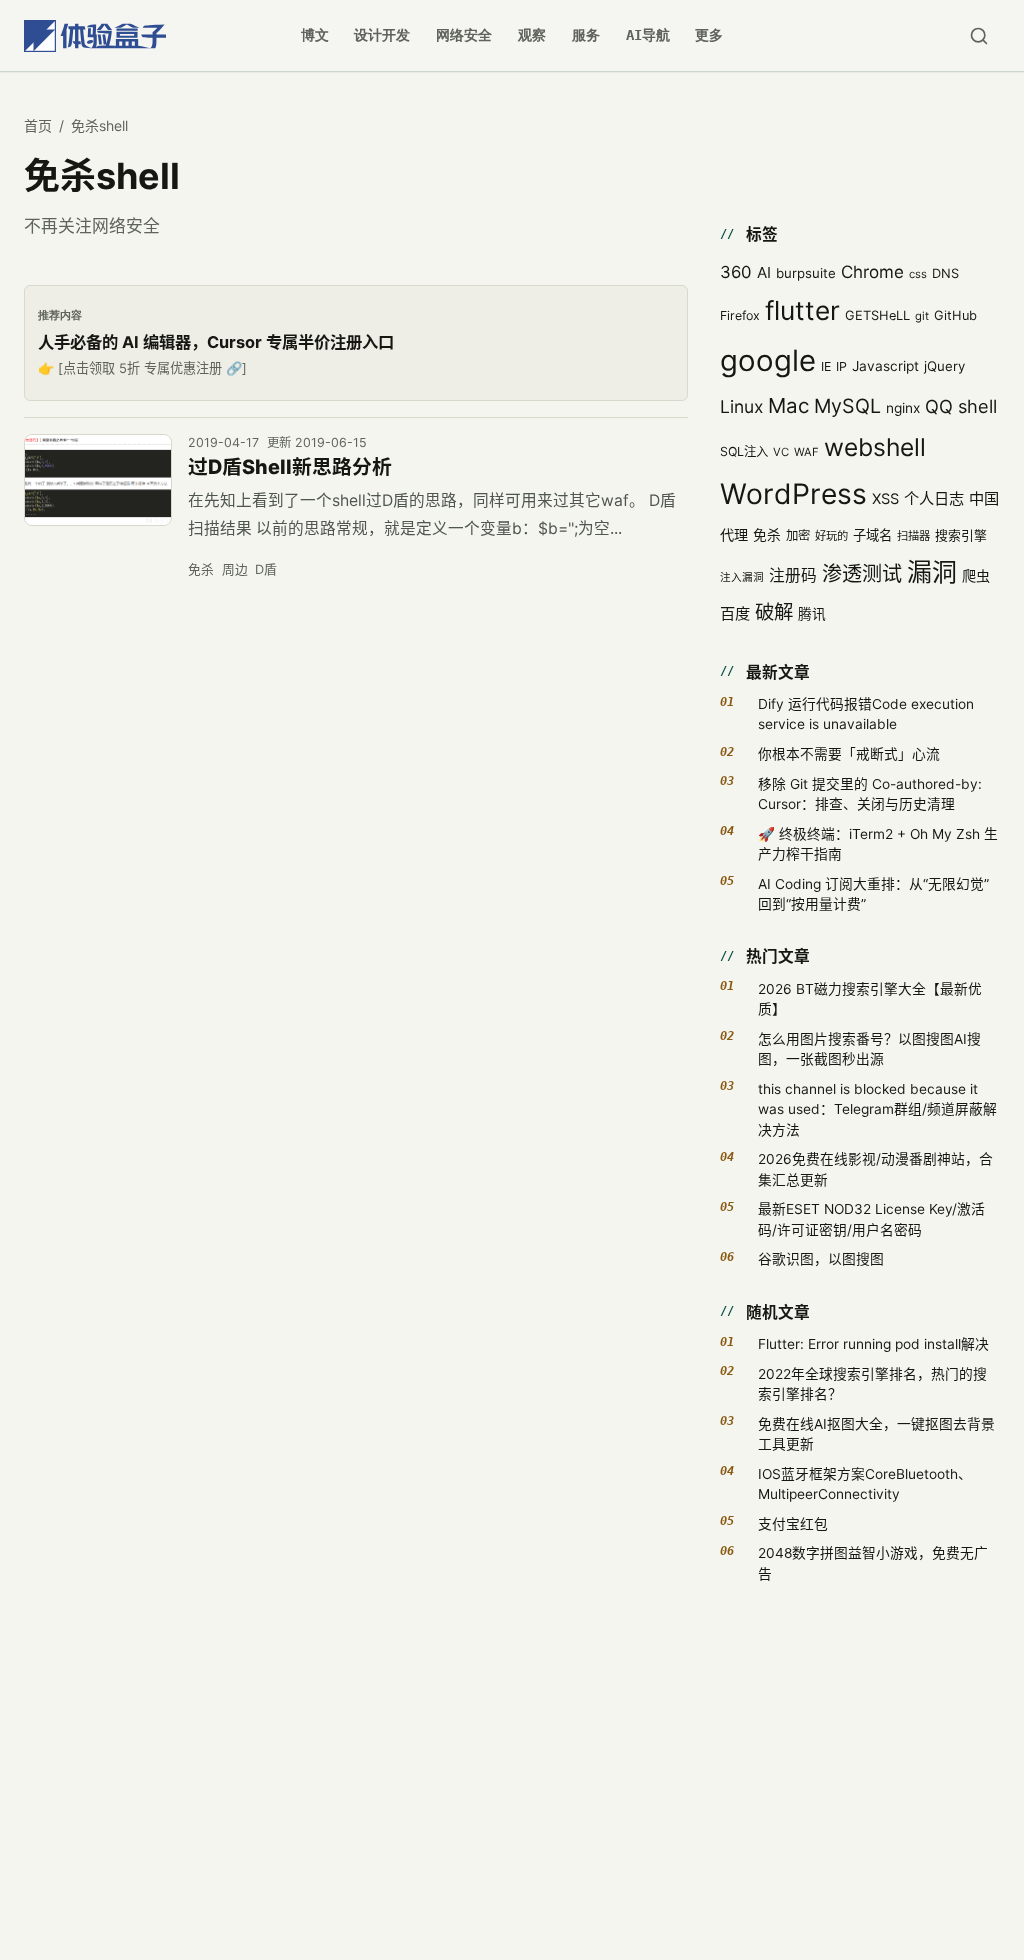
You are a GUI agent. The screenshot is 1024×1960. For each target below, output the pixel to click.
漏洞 (932, 572)
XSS (885, 499)
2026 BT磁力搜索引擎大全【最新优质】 (870, 999)
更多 (709, 35)
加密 (798, 535)
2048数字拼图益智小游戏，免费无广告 (873, 1563)
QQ (939, 406)
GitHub (955, 315)
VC (781, 452)
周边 (235, 569)
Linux (741, 406)
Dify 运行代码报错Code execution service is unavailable (866, 714)
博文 (315, 35)
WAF (806, 452)
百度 (735, 613)
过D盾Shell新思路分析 (290, 467)
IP (841, 366)
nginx (903, 408)
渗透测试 (862, 574)
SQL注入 (744, 451)
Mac (788, 405)
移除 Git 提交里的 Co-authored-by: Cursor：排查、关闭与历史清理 (870, 794)
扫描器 (913, 536)
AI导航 (648, 35)
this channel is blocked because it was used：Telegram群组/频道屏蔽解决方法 (877, 1109)
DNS (945, 273)
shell (977, 406)
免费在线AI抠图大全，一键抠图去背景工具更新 (876, 1434)
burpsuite (806, 273)
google (768, 360)
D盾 (266, 569)
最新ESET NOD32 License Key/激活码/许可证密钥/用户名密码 (871, 1219)
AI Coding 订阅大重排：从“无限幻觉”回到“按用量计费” (873, 894)
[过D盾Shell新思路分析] (98, 480)
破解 (774, 612)
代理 (734, 534)
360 (736, 272)
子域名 (872, 535)
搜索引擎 (961, 535)
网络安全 (464, 35)
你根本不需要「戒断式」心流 (849, 754)
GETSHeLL (877, 315)
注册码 (793, 575)
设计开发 (382, 35)
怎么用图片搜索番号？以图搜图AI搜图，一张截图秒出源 (869, 1049)
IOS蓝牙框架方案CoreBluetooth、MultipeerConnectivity (865, 1484)
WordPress (793, 494)
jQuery (944, 366)
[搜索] (978, 35)
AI (764, 272)
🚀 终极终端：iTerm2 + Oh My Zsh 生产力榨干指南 (878, 844)
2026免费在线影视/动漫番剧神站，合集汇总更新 (875, 1169)
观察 (532, 35)
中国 (984, 498)
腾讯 (812, 614)
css (918, 274)
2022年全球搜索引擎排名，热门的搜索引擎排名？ (872, 1384)
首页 (38, 125)
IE (826, 366)
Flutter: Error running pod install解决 (873, 1344)
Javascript (885, 366)
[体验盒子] (95, 35)
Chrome (872, 272)
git (922, 316)
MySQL (847, 406)
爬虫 (976, 575)
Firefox (740, 315)
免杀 (201, 569)
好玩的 (831, 536)
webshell (875, 447)
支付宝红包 (793, 1524)
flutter (802, 310)
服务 (586, 35)
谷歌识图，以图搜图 (821, 1259)
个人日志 (934, 498)
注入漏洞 (742, 577)
